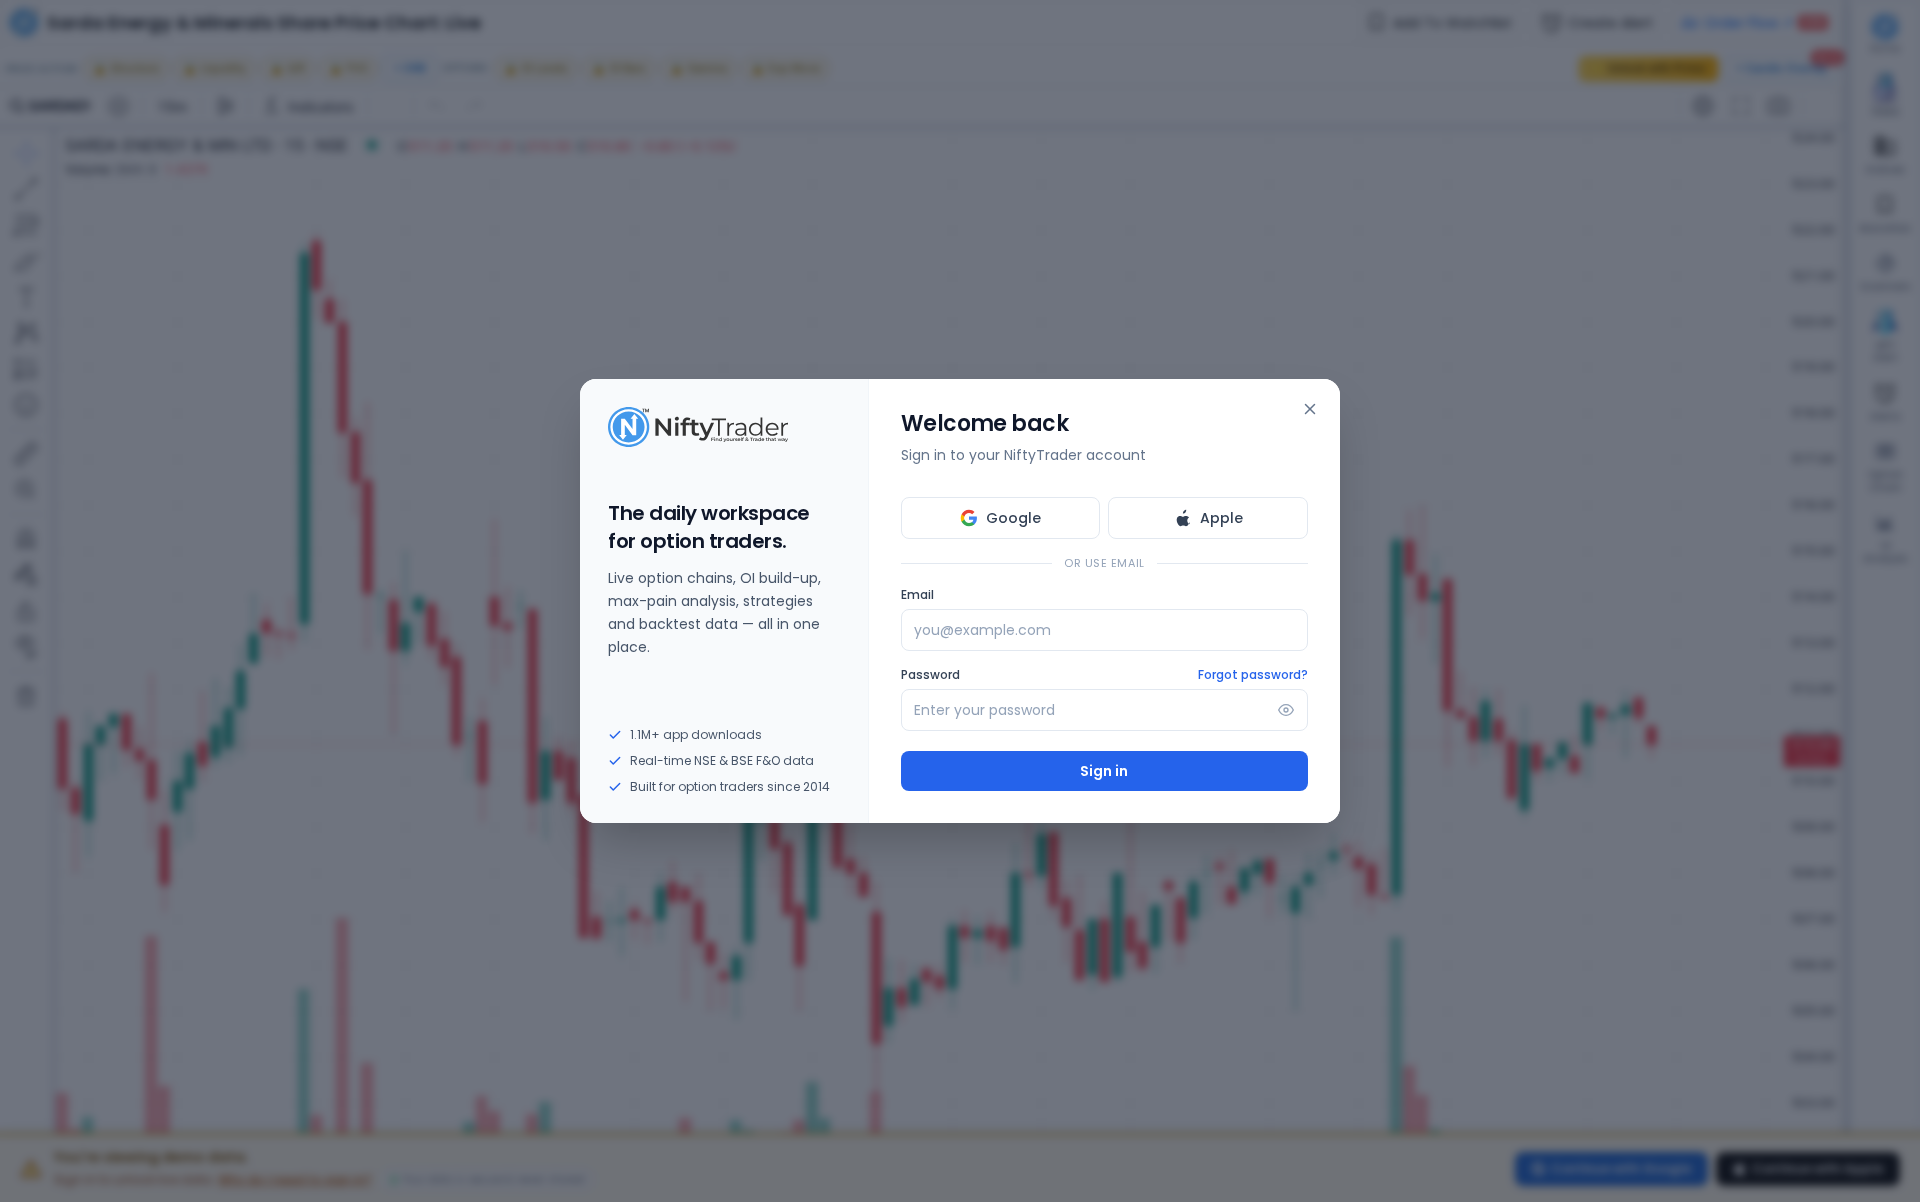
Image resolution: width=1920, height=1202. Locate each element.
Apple (1221, 518)
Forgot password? (1253, 675)
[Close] (1310, 409)
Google (1013, 518)
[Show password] (1286, 710)
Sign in (1104, 771)
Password (930, 675)
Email (917, 595)
